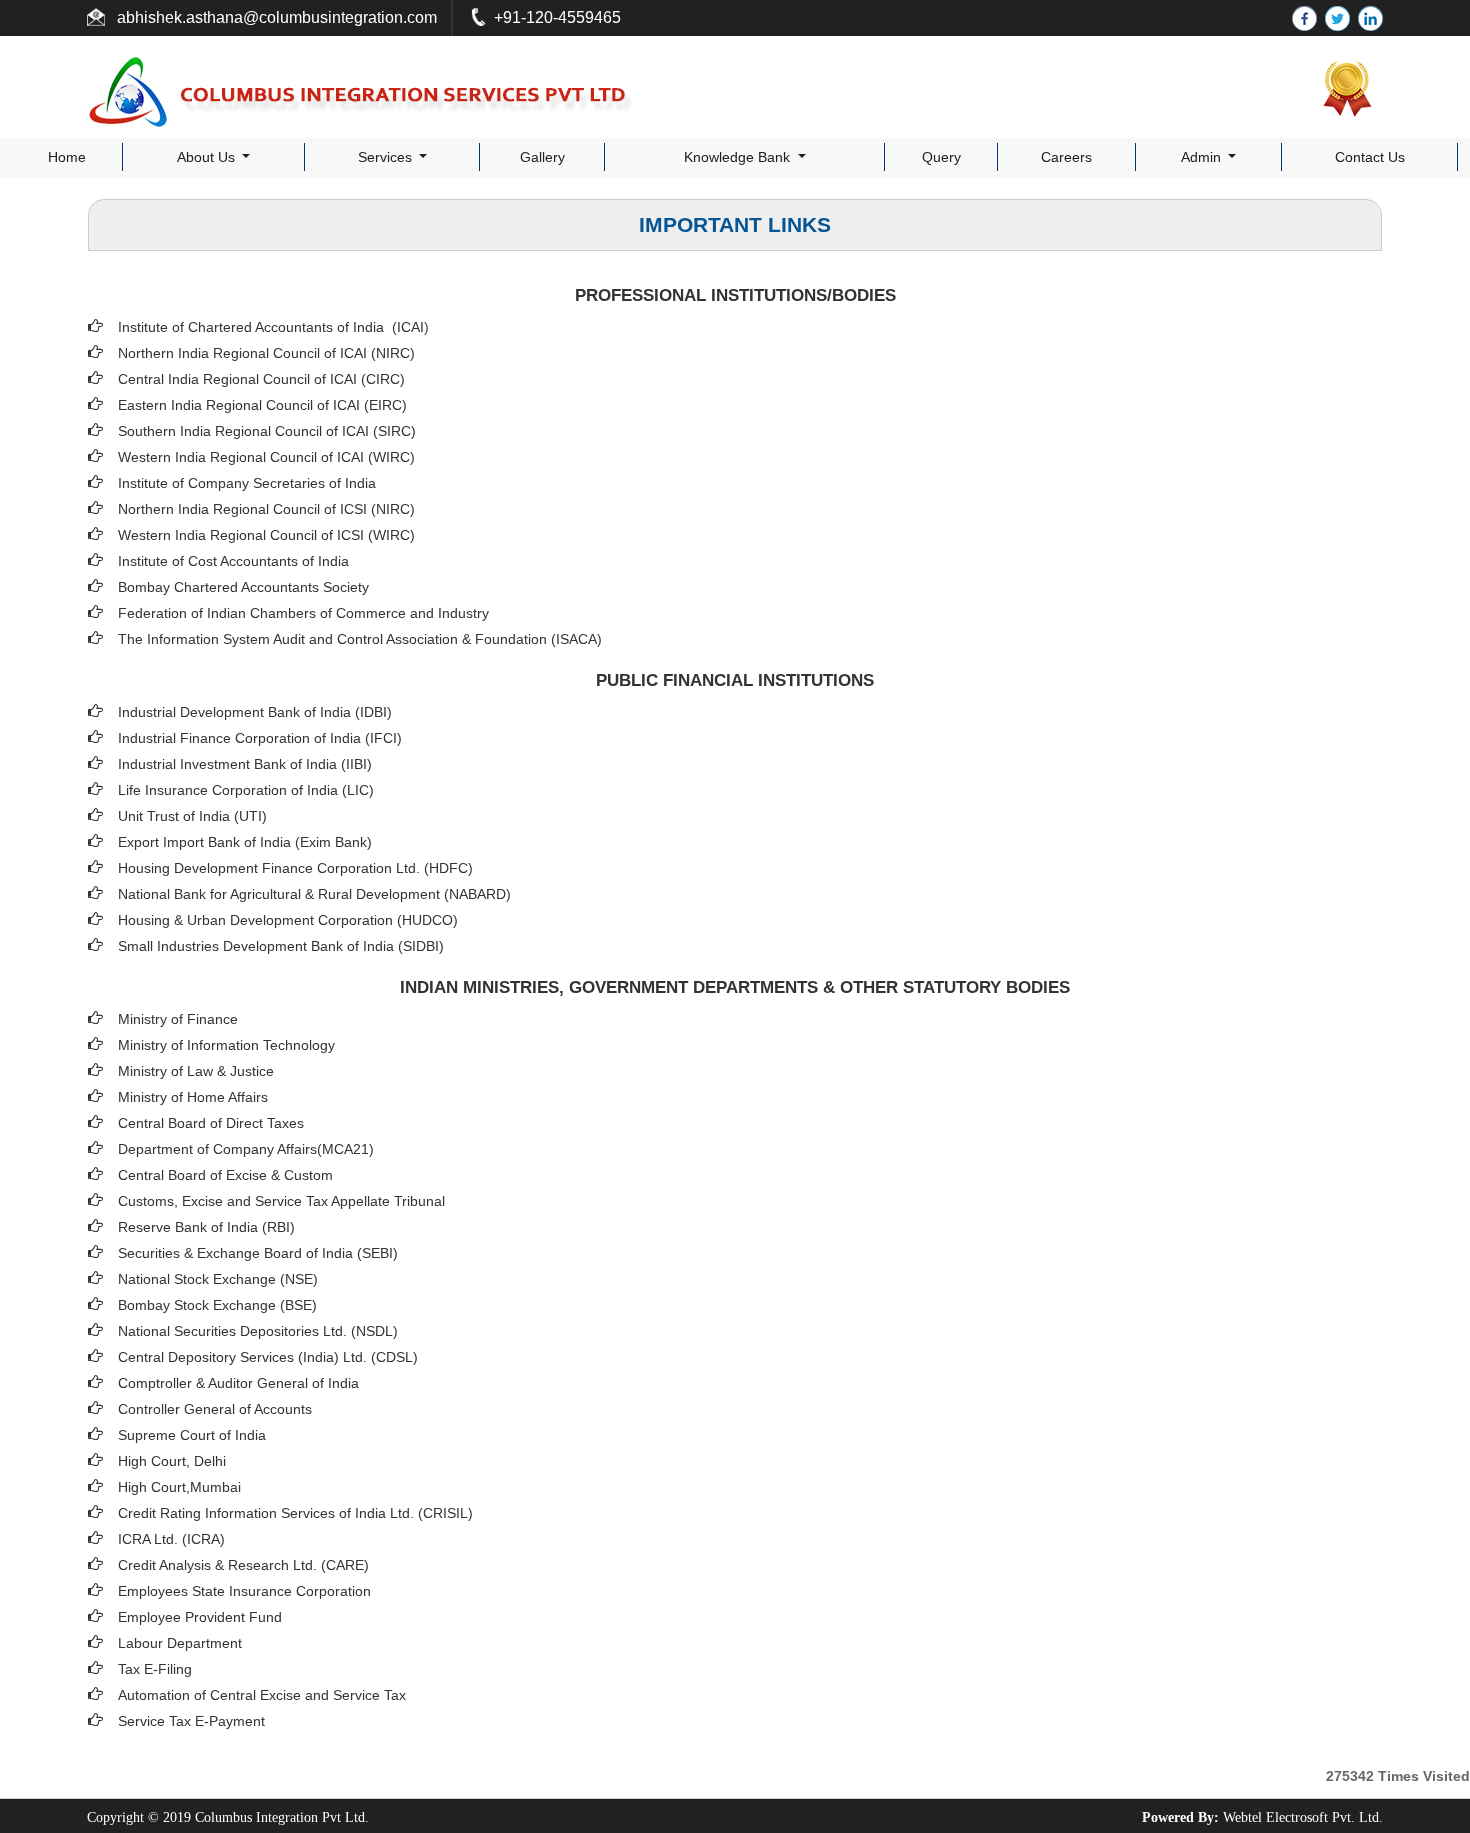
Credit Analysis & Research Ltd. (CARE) (243, 1565)
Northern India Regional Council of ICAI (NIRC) (266, 353)
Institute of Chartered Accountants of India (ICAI (271, 327)
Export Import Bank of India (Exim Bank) (245, 842)
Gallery (542, 157)
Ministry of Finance (178, 1019)
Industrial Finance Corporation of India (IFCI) (260, 738)
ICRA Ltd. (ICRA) (171, 1539)
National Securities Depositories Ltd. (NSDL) (258, 1331)
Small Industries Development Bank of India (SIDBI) (281, 946)
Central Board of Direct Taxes (211, 1123)
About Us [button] (208, 157)
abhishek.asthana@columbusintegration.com (275, 17)
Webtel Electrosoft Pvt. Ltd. (1303, 1817)
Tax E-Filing (155, 1669)
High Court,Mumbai (179, 1487)
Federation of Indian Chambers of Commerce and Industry (303, 613)
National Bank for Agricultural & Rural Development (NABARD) (314, 894)
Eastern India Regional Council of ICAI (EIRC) (262, 405)
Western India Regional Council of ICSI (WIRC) (266, 535)
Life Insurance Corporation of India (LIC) (246, 790)
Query (941, 157)
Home (67, 157)
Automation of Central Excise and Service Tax (262, 1695)
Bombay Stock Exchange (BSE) (217, 1305)
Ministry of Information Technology (226, 1045)
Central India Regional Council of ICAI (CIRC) (261, 379)
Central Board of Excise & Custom (225, 1175)
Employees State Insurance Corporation (244, 1591)
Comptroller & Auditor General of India (238, 1383)
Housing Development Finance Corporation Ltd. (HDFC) (295, 868)
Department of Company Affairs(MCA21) (246, 1149)
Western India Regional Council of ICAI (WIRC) (266, 457)
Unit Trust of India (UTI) (192, 816)
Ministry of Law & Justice (196, 1071)
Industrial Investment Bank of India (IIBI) (245, 764)
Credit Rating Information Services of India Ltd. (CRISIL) (295, 1513)
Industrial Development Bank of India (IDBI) (255, 712)
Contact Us (1370, 157)
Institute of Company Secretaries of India (247, 483)
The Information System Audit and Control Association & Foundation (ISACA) (360, 639)
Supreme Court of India (192, 1435)
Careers (1066, 157)
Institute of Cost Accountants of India (233, 561)
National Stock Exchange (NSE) (218, 1279)
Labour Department (180, 1643)
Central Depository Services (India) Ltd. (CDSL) (268, 1357)
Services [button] (387, 157)
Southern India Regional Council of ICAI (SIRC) (267, 431)
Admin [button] (1203, 157)
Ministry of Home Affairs (193, 1097)
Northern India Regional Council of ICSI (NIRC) (266, 509)
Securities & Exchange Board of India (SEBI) (258, 1253)
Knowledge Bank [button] (739, 157)
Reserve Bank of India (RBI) (206, 1227)
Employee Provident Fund (200, 1617)
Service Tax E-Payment (191, 1721)
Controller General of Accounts (215, 1409)
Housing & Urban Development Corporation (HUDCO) (288, 920)
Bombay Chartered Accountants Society (243, 587)
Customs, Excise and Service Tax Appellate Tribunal (281, 1201)
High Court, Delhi (172, 1461)
